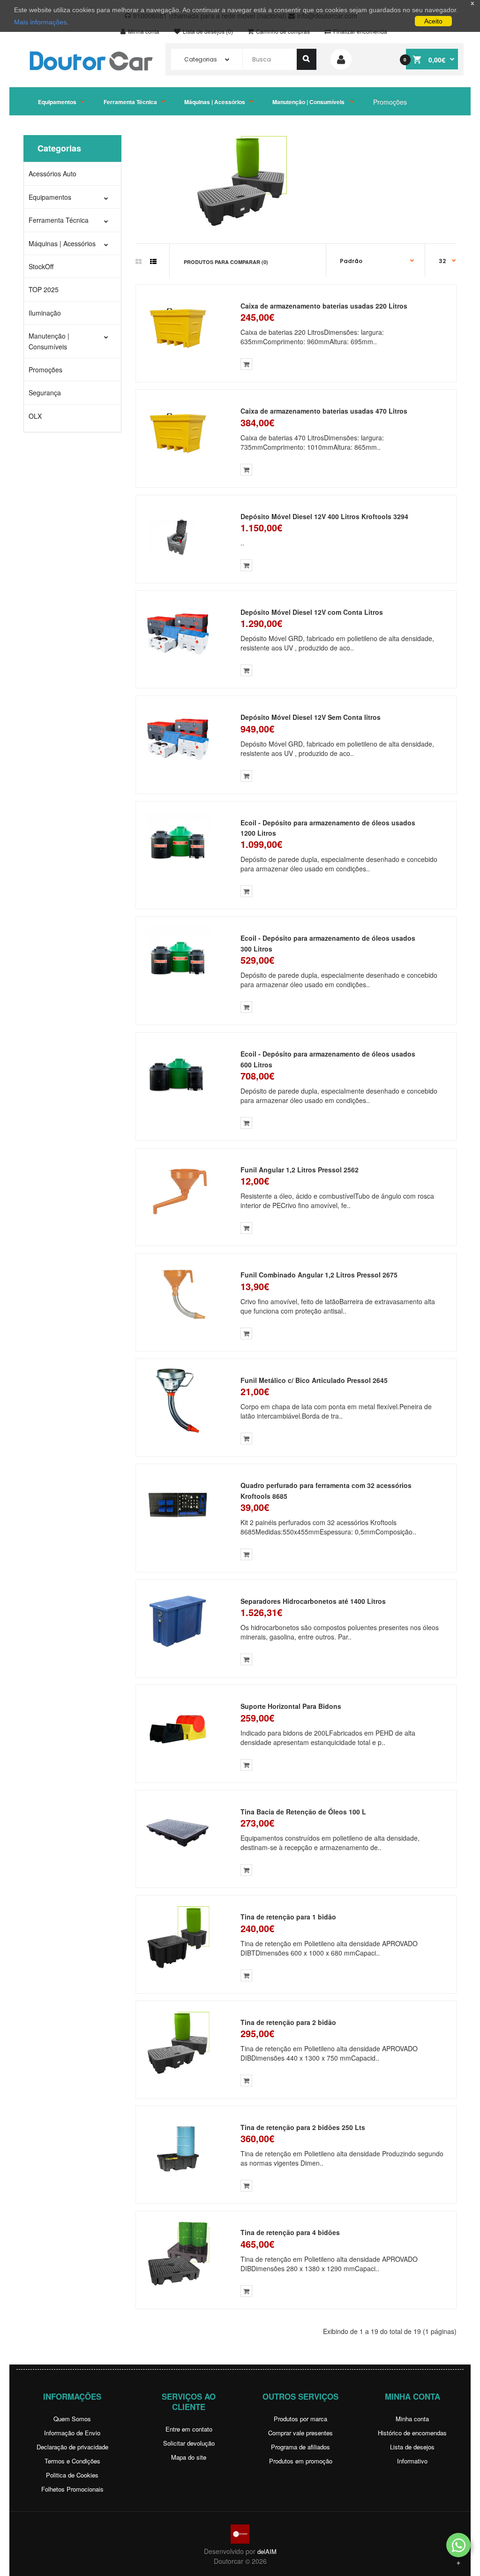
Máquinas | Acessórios (215, 102)
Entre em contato (189, 2429)
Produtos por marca (300, 2419)
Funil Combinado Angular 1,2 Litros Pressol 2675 (319, 1275)
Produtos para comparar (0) (226, 262)
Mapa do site (189, 2457)
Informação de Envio (72, 2433)
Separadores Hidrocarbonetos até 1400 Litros (313, 1601)
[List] (153, 261)
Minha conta (412, 2419)
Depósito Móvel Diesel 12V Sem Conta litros (311, 717)
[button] (458, 2545)
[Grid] (139, 261)
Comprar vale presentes (300, 2433)
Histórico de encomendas (412, 2433)
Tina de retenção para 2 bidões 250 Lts (303, 2127)
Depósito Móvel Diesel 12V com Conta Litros (312, 612)
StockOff (41, 266)
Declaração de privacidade (72, 2447)
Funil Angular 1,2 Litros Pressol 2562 (300, 1170)
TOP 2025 (44, 289)
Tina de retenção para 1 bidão (288, 1917)
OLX (35, 416)
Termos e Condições (72, 2461)
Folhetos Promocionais (72, 2489)
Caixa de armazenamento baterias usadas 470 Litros (324, 411)
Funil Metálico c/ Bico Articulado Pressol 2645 (314, 1380)
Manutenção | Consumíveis (309, 102)
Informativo (412, 2461)
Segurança (45, 393)
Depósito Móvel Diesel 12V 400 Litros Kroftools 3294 (324, 516)
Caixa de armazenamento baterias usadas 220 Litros (324, 306)
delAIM (267, 2551)
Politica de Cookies (72, 2475)
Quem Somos (72, 2419)
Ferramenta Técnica (130, 102)
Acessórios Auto (52, 174)
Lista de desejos (412, 2447)
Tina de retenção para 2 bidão (288, 2022)
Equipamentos (57, 102)
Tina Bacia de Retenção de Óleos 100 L (303, 1812)
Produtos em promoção (301, 2461)
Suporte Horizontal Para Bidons (291, 1706)
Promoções (390, 102)
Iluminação (45, 313)
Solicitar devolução (189, 2443)
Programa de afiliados (300, 2447)
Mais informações (40, 22)
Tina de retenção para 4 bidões (290, 2232)
